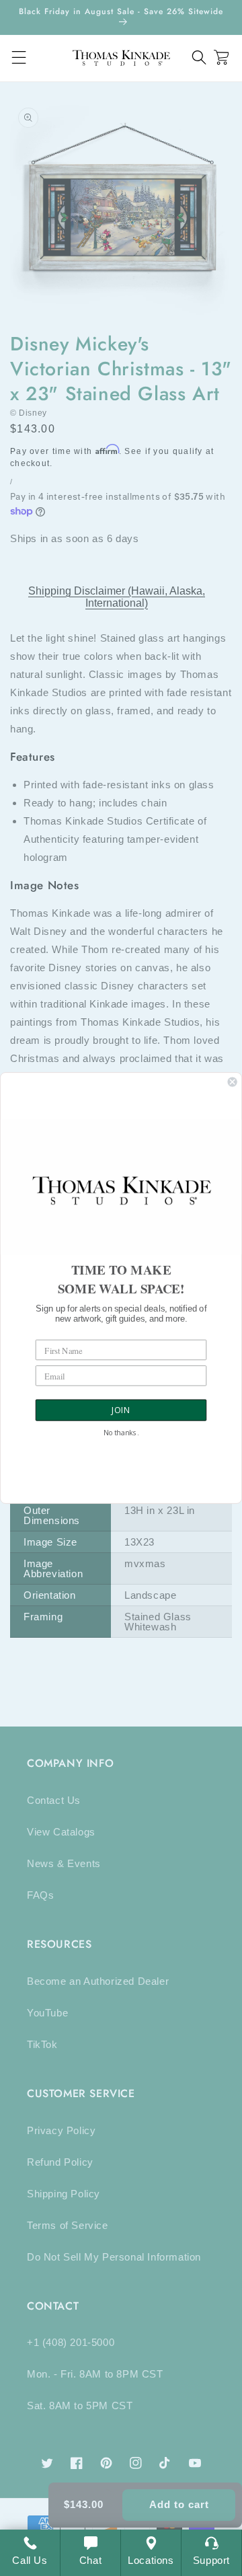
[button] (199, 58)
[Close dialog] (233, 1082)
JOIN (121, 1410)
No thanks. (121, 1433)
